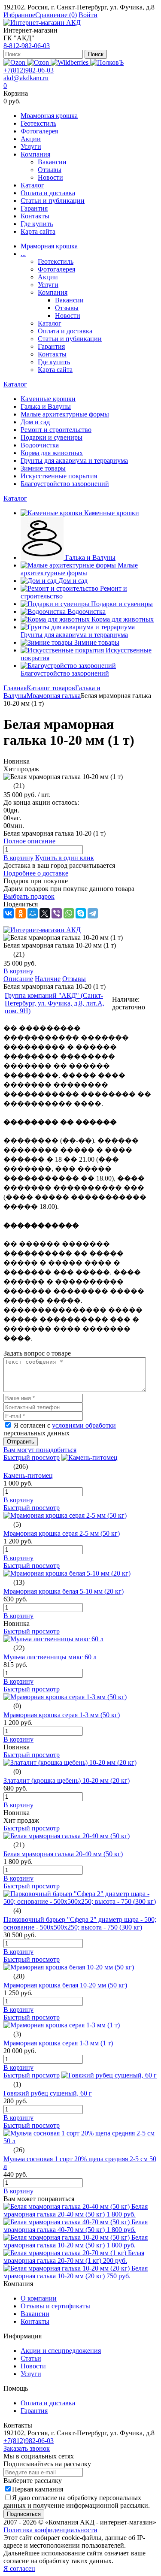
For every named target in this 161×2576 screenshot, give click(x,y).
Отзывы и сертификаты (55, 2306)
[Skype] (81, 913)
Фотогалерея (39, 131)
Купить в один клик (65, 858)
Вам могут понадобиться (40, 1450)
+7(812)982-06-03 (29, 70)
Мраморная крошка (49, 116)
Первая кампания (38, 2489)
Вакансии (52, 162)
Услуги (31, 146)
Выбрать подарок (29, 896)
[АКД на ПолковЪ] (107, 62)
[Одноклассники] (21, 913)
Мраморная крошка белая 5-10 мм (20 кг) (64, 1591)
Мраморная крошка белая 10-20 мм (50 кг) (65, 1985)
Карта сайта (38, 231)
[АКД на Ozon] (39, 62)
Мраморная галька (54, 696)
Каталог (32, 185)
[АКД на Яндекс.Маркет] (15, 62)
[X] (45, 913)
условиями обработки (84, 1425)
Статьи (31, 2358)
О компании (39, 2298)
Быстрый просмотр (32, 1457)
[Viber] (57, 913)
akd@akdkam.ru (26, 78)
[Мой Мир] (33, 913)
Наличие (48, 979)
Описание (18, 979)
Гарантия (34, 208)
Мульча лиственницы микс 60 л (50, 1657)
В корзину (18, 858)
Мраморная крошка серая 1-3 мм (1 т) (58, 2043)
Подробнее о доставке (36, 873)
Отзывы (50, 170)
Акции (31, 139)
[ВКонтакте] (9, 913)
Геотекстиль (38, 123)
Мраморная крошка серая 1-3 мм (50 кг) (62, 1715)
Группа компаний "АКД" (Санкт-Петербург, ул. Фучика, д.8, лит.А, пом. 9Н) (55, 1003)
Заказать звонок (27, 2448)
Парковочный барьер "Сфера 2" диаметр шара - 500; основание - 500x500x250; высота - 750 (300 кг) (80, 1923)
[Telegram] (93, 913)
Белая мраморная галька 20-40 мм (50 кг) (63, 1854)
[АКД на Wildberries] (70, 62)
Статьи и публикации (53, 201)
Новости (50, 177)
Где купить (37, 224)
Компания (35, 154)
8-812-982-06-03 (27, 46)
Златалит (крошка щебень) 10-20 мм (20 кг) (67, 1780)
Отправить (21, 1442)
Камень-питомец (28, 1475)
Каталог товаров (51, 688)
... (23, 254)
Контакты (35, 216)
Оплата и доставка (48, 193)
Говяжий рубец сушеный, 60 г (48, 2093)
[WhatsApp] (69, 913)
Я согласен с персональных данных (60, 1429)
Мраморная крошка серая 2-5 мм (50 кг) (62, 1533)
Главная (15, 688)
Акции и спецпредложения (61, 2351)
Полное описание (29, 841)
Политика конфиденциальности (50, 2530)
